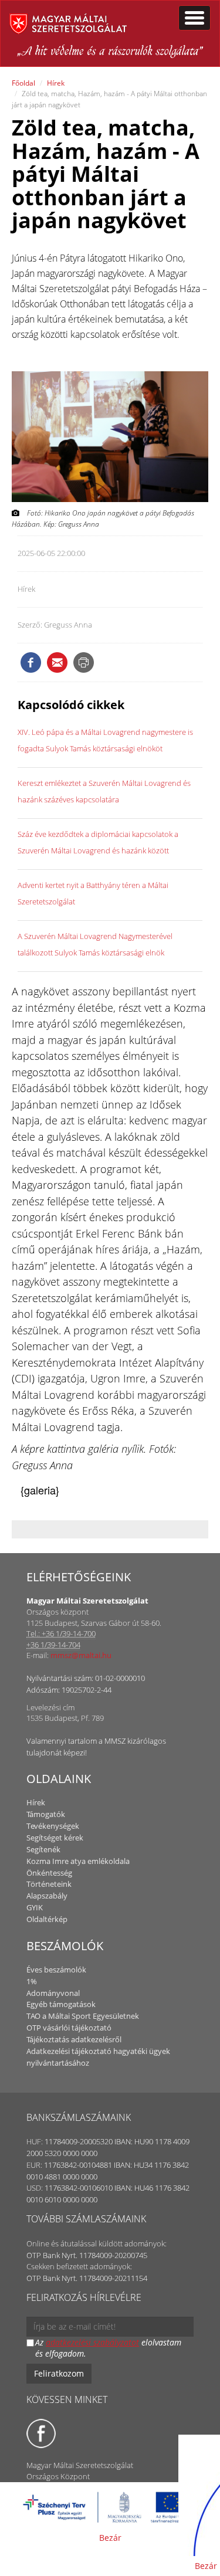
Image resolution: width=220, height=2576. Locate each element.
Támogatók (46, 1814)
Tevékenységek (53, 1826)
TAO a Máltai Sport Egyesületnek (83, 2016)
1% (32, 1981)
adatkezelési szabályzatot (92, 2342)
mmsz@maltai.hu (81, 1655)
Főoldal (23, 83)
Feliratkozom (59, 2373)
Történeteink (49, 1884)
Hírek (56, 83)
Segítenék (43, 1849)
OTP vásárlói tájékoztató (69, 2028)
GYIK (35, 1907)
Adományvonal (53, 1993)
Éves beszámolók (56, 1970)
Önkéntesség (49, 1873)
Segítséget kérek (55, 1838)
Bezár (110, 2538)
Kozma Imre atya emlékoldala (78, 1861)
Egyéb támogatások (61, 2004)
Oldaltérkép (47, 1919)
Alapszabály (47, 1896)
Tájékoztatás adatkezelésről (74, 2039)
